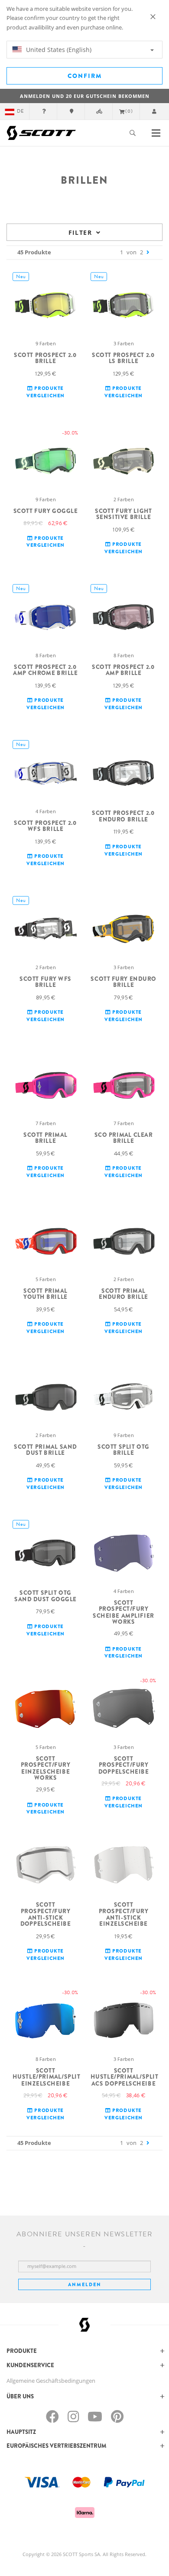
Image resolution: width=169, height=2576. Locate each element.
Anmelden (85, 2284)
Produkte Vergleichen (45, 392)
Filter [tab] (80, 232)
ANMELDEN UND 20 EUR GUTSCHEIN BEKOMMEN (85, 96)
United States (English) (58, 50)
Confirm (85, 76)
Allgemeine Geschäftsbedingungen (51, 2381)
